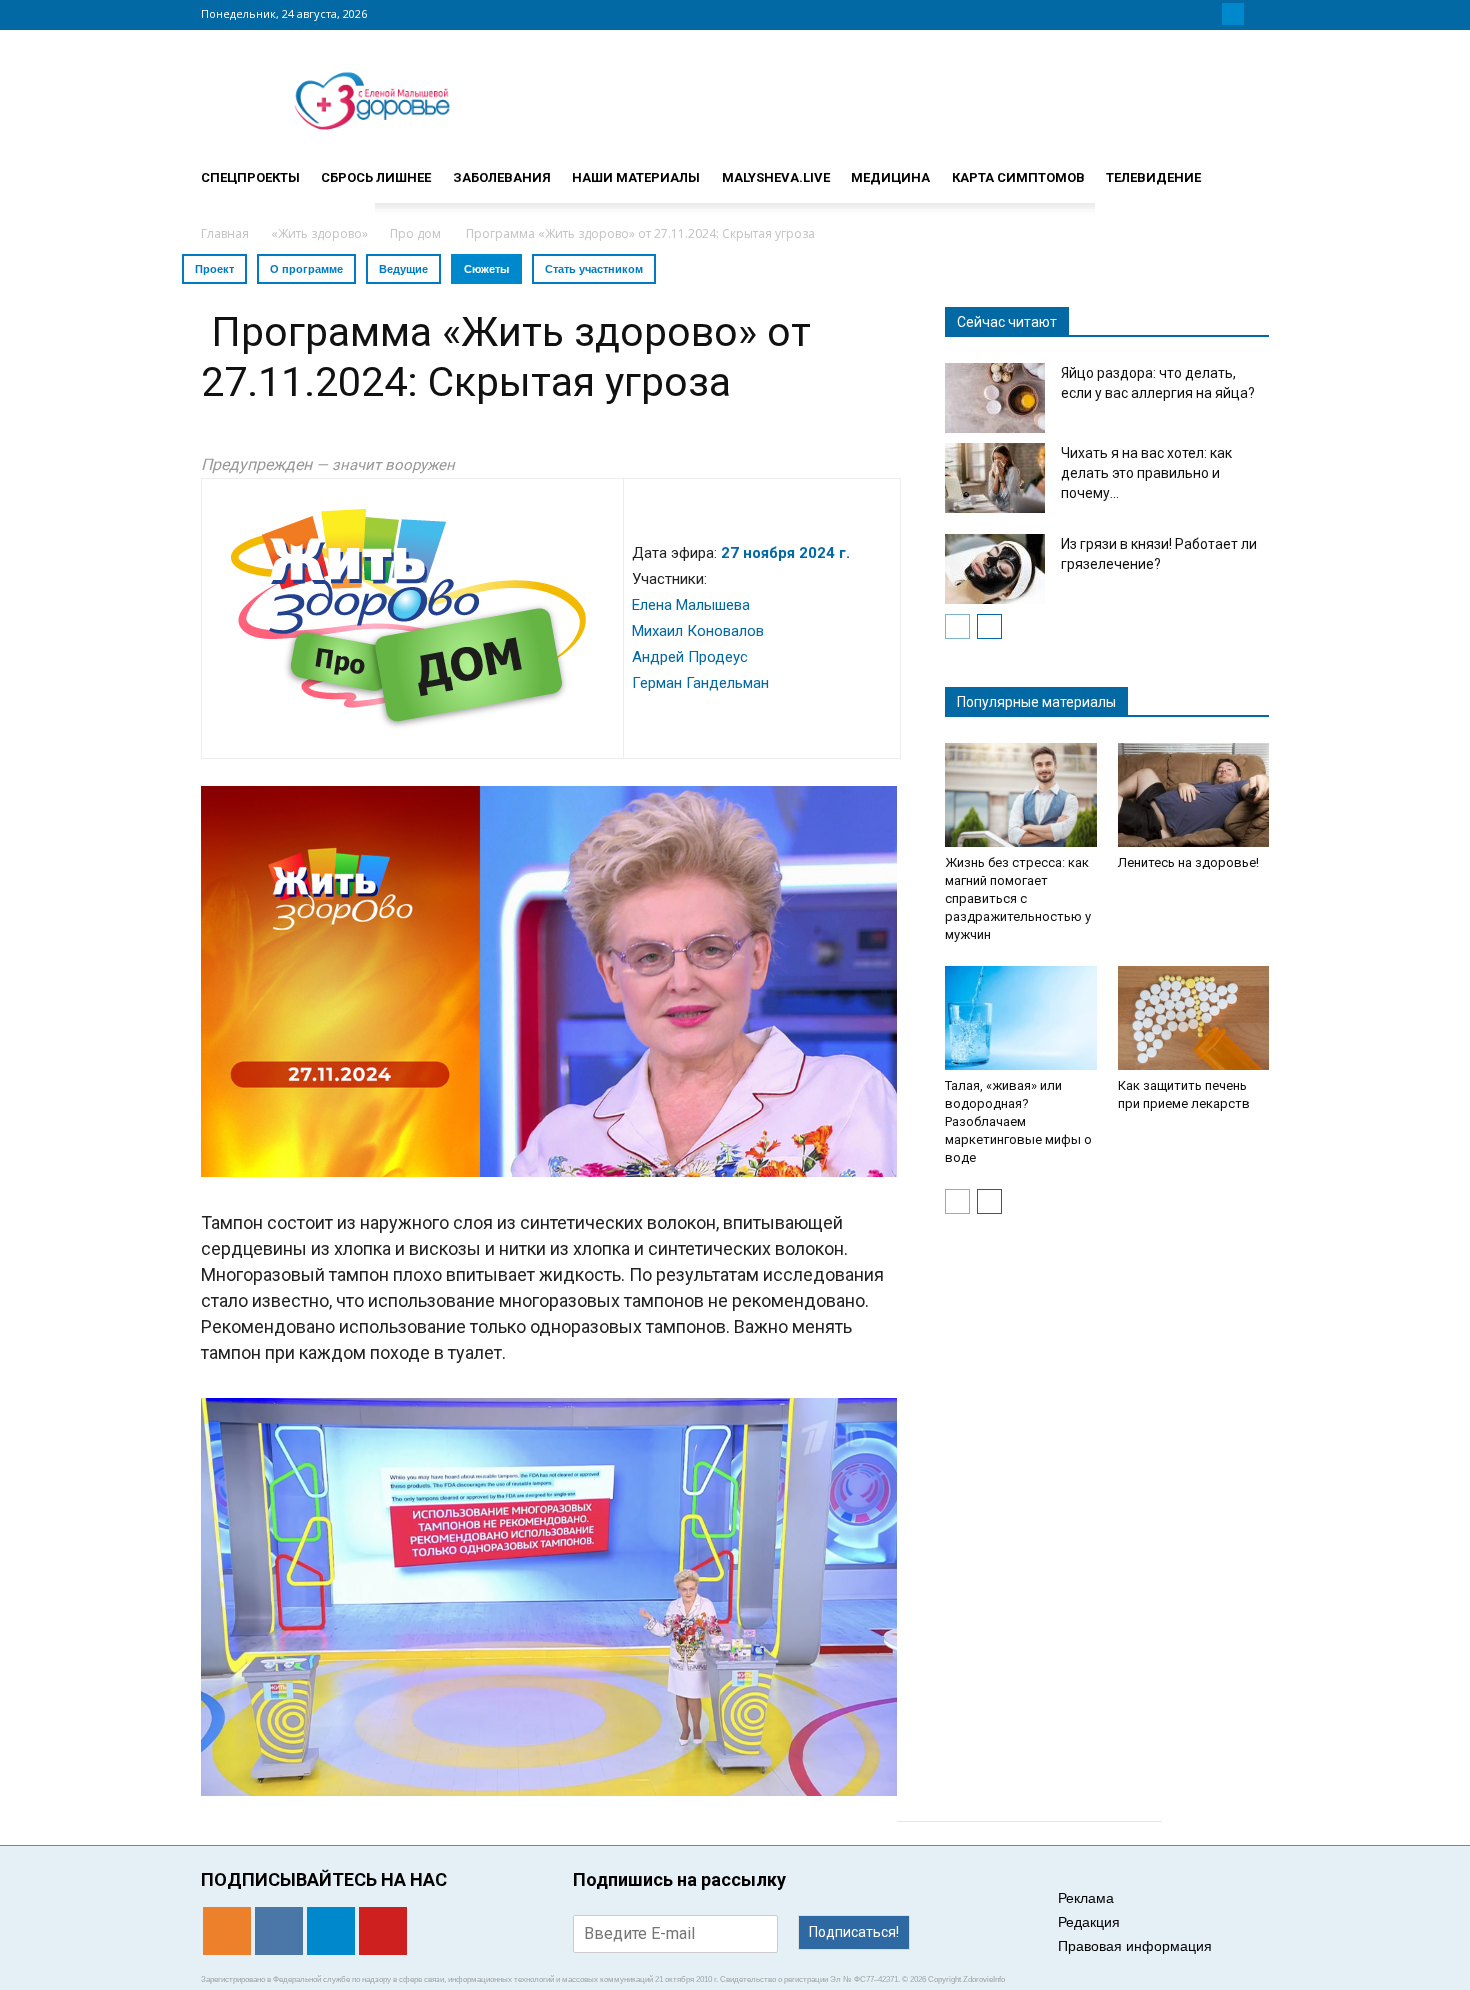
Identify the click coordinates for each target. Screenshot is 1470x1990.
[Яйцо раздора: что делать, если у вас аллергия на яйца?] (995, 398)
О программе (306, 269)
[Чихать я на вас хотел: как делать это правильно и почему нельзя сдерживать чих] (995, 478)
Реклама (1086, 1898)
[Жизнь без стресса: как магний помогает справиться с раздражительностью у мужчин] (1021, 795)
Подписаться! (854, 1932)
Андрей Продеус (690, 657)
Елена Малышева (691, 605)
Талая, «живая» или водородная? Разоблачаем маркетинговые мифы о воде (1018, 1121)
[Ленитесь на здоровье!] (1194, 795)
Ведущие (403, 269)
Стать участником (594, 269)
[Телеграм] (1233, 14)
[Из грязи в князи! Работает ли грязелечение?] (995, 569)
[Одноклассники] (1185, 14)
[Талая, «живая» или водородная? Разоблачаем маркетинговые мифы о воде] (1021, 1018)
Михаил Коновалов (698, 631)
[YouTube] (1257, 14)
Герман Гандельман (700, 683)
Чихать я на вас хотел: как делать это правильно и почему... (1146, 473)
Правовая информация (1135, 1946)
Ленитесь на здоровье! (1188, 862)
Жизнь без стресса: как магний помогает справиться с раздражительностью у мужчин (1018, 898)
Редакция (1089, 1922)
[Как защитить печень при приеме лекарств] (1194, 1018)
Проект (214, 269)
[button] (1245, 169)
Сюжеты (486, 269)
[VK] (1209, 14)
